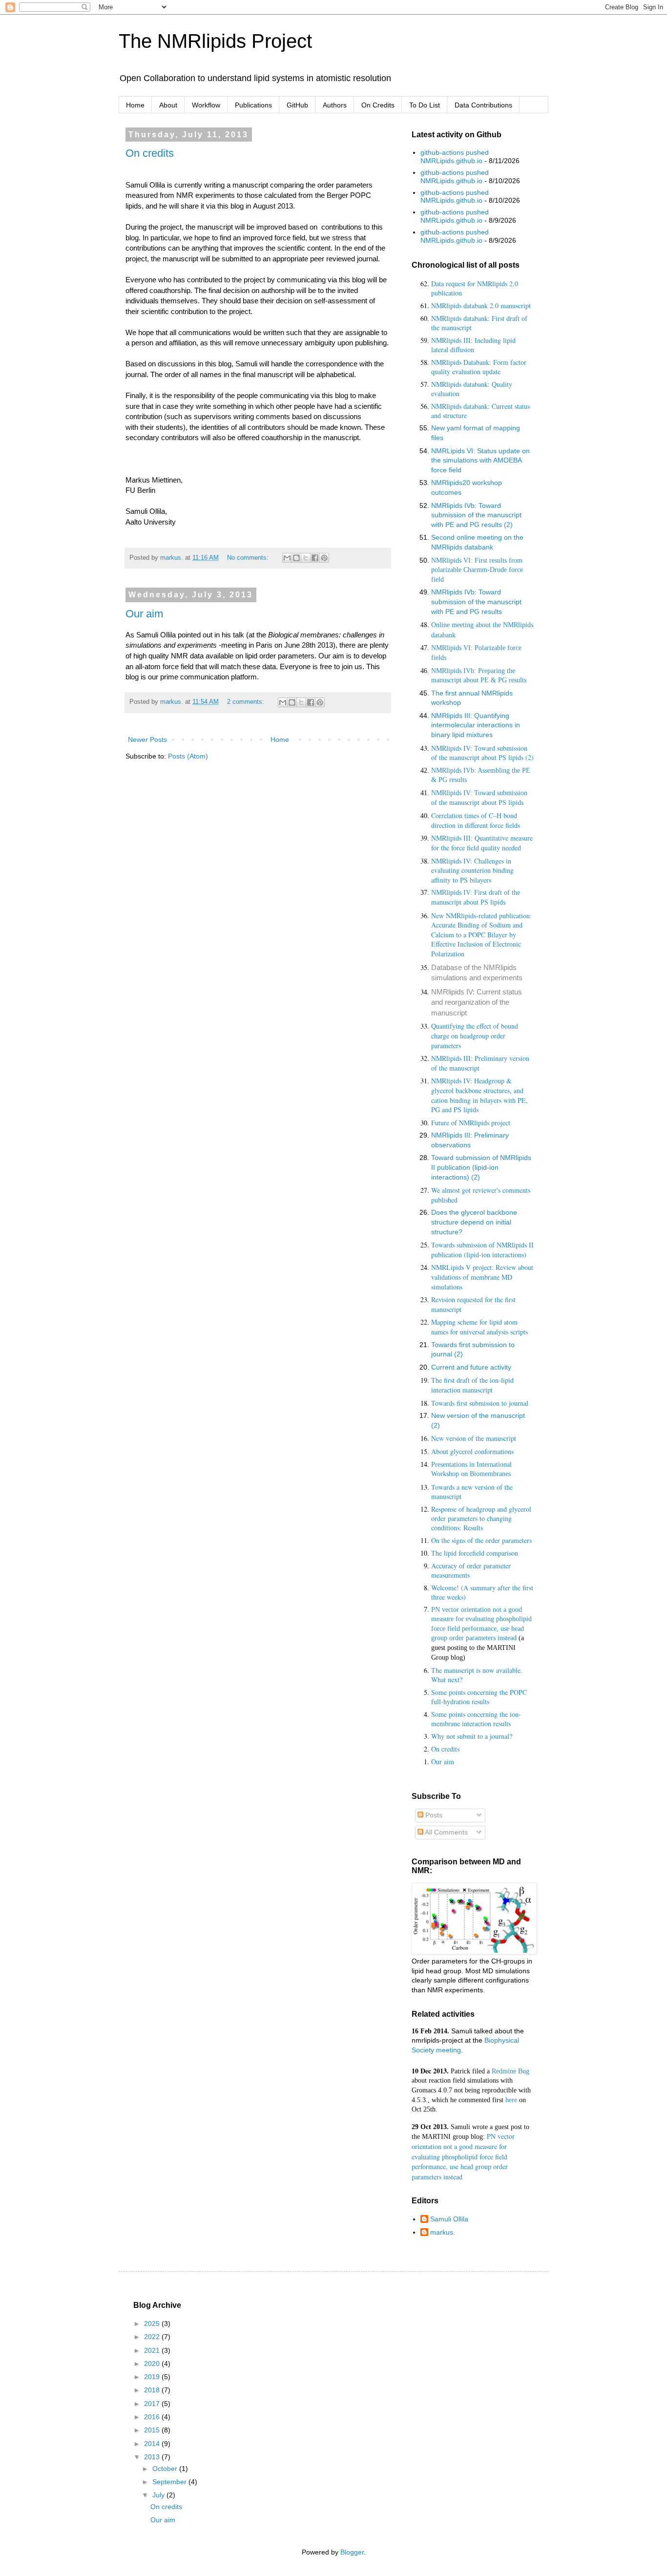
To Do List (425, 105)
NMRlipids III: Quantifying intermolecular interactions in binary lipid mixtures (476, 725)
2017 (153, 2404)
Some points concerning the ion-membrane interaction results (476, 1719)
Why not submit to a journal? (472, 1736)
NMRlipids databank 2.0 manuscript (481, 306)
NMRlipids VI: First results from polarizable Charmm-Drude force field (477, 570)
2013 (153, 2457)
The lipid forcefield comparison (475, 1553)
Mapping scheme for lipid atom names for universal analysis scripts (479, 1327)
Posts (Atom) (188, 756)
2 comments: (247, 702)
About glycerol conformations (472, 1451)
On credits (150, 153)
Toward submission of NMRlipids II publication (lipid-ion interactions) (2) (481, 1167)
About (168, 105)
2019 (153, 2377)
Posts (433, 1815)
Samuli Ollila (449, 2219)
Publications (253, 105)
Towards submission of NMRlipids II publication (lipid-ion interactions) (482, 1250)
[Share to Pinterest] (324, 558)
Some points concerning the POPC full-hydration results (479, 1697)
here (511, 2100)
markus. (443, 2232)
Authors (335, 105)
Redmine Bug (511, 2071)
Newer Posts (147, 739)
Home (135, 105)
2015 (153, 2430)
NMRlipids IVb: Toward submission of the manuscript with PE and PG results (476, 602)
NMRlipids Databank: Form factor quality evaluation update (479, 367)
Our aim (144, 614)
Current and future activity (471, 1367)
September (170, 2482)
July (159, 2495)
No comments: (249, 558)
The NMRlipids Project (215, 41)
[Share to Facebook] (315, 558)
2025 (153, 2323)
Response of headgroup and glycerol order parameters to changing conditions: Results (481, 1518)
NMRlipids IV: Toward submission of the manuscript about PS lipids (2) (482, 753)
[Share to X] (306, 558)
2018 (153, 2390)
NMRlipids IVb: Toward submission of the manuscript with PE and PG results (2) (476, 515)
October (166, 2469)
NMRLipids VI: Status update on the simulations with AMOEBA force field (480, 460)
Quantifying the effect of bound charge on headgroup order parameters (475, 1035)
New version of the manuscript (474, 1438)
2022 (153, 2337)
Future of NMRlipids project (471, 1123)
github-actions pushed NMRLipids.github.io (455, 157)
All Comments (446, 1832)
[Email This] (287, 558)
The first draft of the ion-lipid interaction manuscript (472, 1385)
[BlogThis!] (296, 558)
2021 (153, 2350)
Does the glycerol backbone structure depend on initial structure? (474, 1222)
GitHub (297, 105)
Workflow (206, 105)
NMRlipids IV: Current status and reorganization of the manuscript (477, 1002)
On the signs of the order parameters (481, 1540)
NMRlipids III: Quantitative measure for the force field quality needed (482, 843)
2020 (153, 2364)
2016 (153, 2417)
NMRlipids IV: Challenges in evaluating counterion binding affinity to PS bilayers (472, 870)
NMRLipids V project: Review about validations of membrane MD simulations (482, 1277)
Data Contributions (483, 105)
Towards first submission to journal (480, 1403)
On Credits (378, 105)
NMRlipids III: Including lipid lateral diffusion (473, 345)
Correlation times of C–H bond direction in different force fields (476, 820)
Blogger (352, 2552)
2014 (153, 2444)
